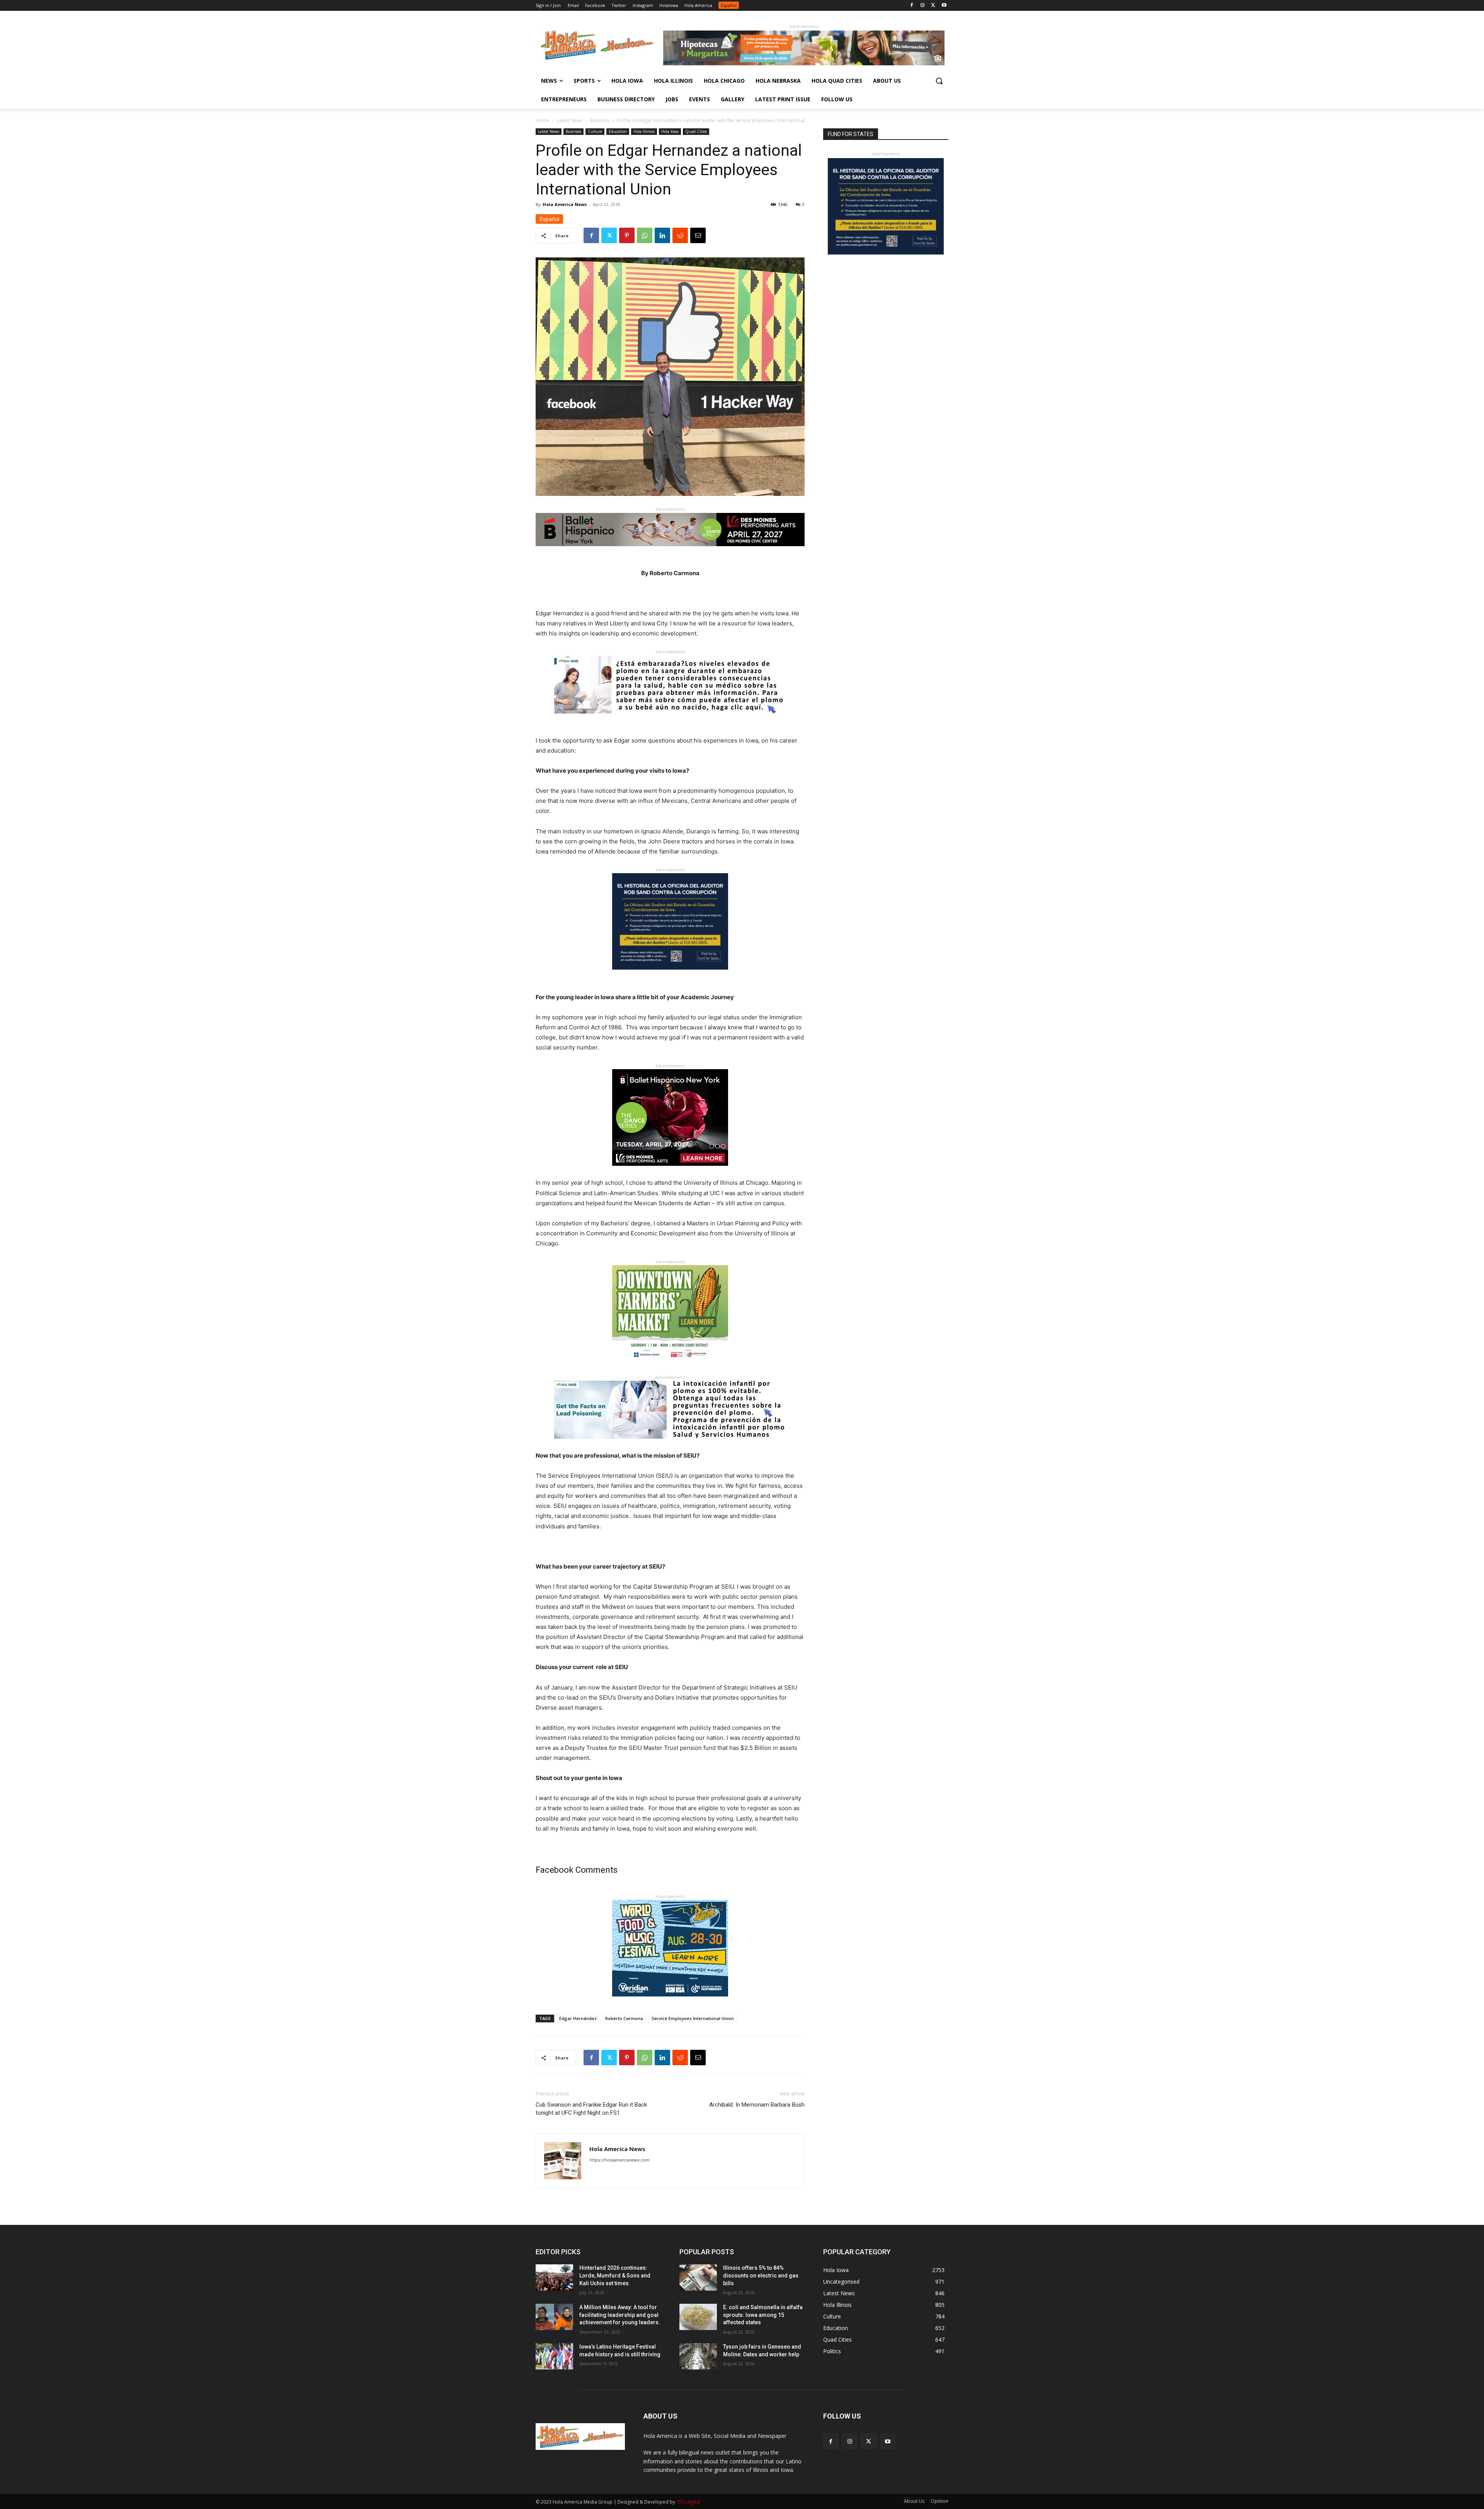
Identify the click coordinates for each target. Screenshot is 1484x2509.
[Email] (698, 235)
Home (542, 120)
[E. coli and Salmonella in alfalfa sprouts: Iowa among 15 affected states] (698, 2317)
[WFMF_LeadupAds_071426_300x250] (670, 2002)
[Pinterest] (627, 235)
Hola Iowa (670, 131)
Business (600, 120)
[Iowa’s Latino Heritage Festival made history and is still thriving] (554, 2356)
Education (618, 131)
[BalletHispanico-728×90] (670, 552)
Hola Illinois (644, 131)
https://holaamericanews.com (619, 2160)
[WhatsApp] (645, 235)
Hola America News (565, 204)
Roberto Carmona (624, 2018)
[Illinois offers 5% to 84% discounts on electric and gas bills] (698, 2277)
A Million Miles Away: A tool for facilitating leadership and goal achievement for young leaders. (620, 2315)
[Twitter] (933, 6)
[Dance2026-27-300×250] (670, 1172)
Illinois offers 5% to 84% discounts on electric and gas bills (761, 2275)
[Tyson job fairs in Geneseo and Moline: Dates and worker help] (698, 2356)
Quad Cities (696, 131)
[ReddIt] (680, 235)
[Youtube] (944, 6)
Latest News (570, 120)
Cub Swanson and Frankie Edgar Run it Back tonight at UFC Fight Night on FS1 (591, 2109)
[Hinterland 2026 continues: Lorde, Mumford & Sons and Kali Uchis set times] (554, 2277)
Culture (595, 131)
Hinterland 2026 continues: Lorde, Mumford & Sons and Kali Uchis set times (615, 2275)
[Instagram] (923, 6)
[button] (939, 81)
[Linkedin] (662, 235)
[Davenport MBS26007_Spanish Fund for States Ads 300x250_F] (670, 976)
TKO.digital (688, 2502)
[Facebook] (912, 6)
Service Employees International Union (693, 2018)
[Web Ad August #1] (670, 720)
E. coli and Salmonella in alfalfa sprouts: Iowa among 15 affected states (763, 2315)
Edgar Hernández (578, 2018)
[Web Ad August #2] (670, 1445)
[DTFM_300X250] (670, 1368)
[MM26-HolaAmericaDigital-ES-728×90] (804, 63)
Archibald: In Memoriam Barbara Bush (757, 2105)
